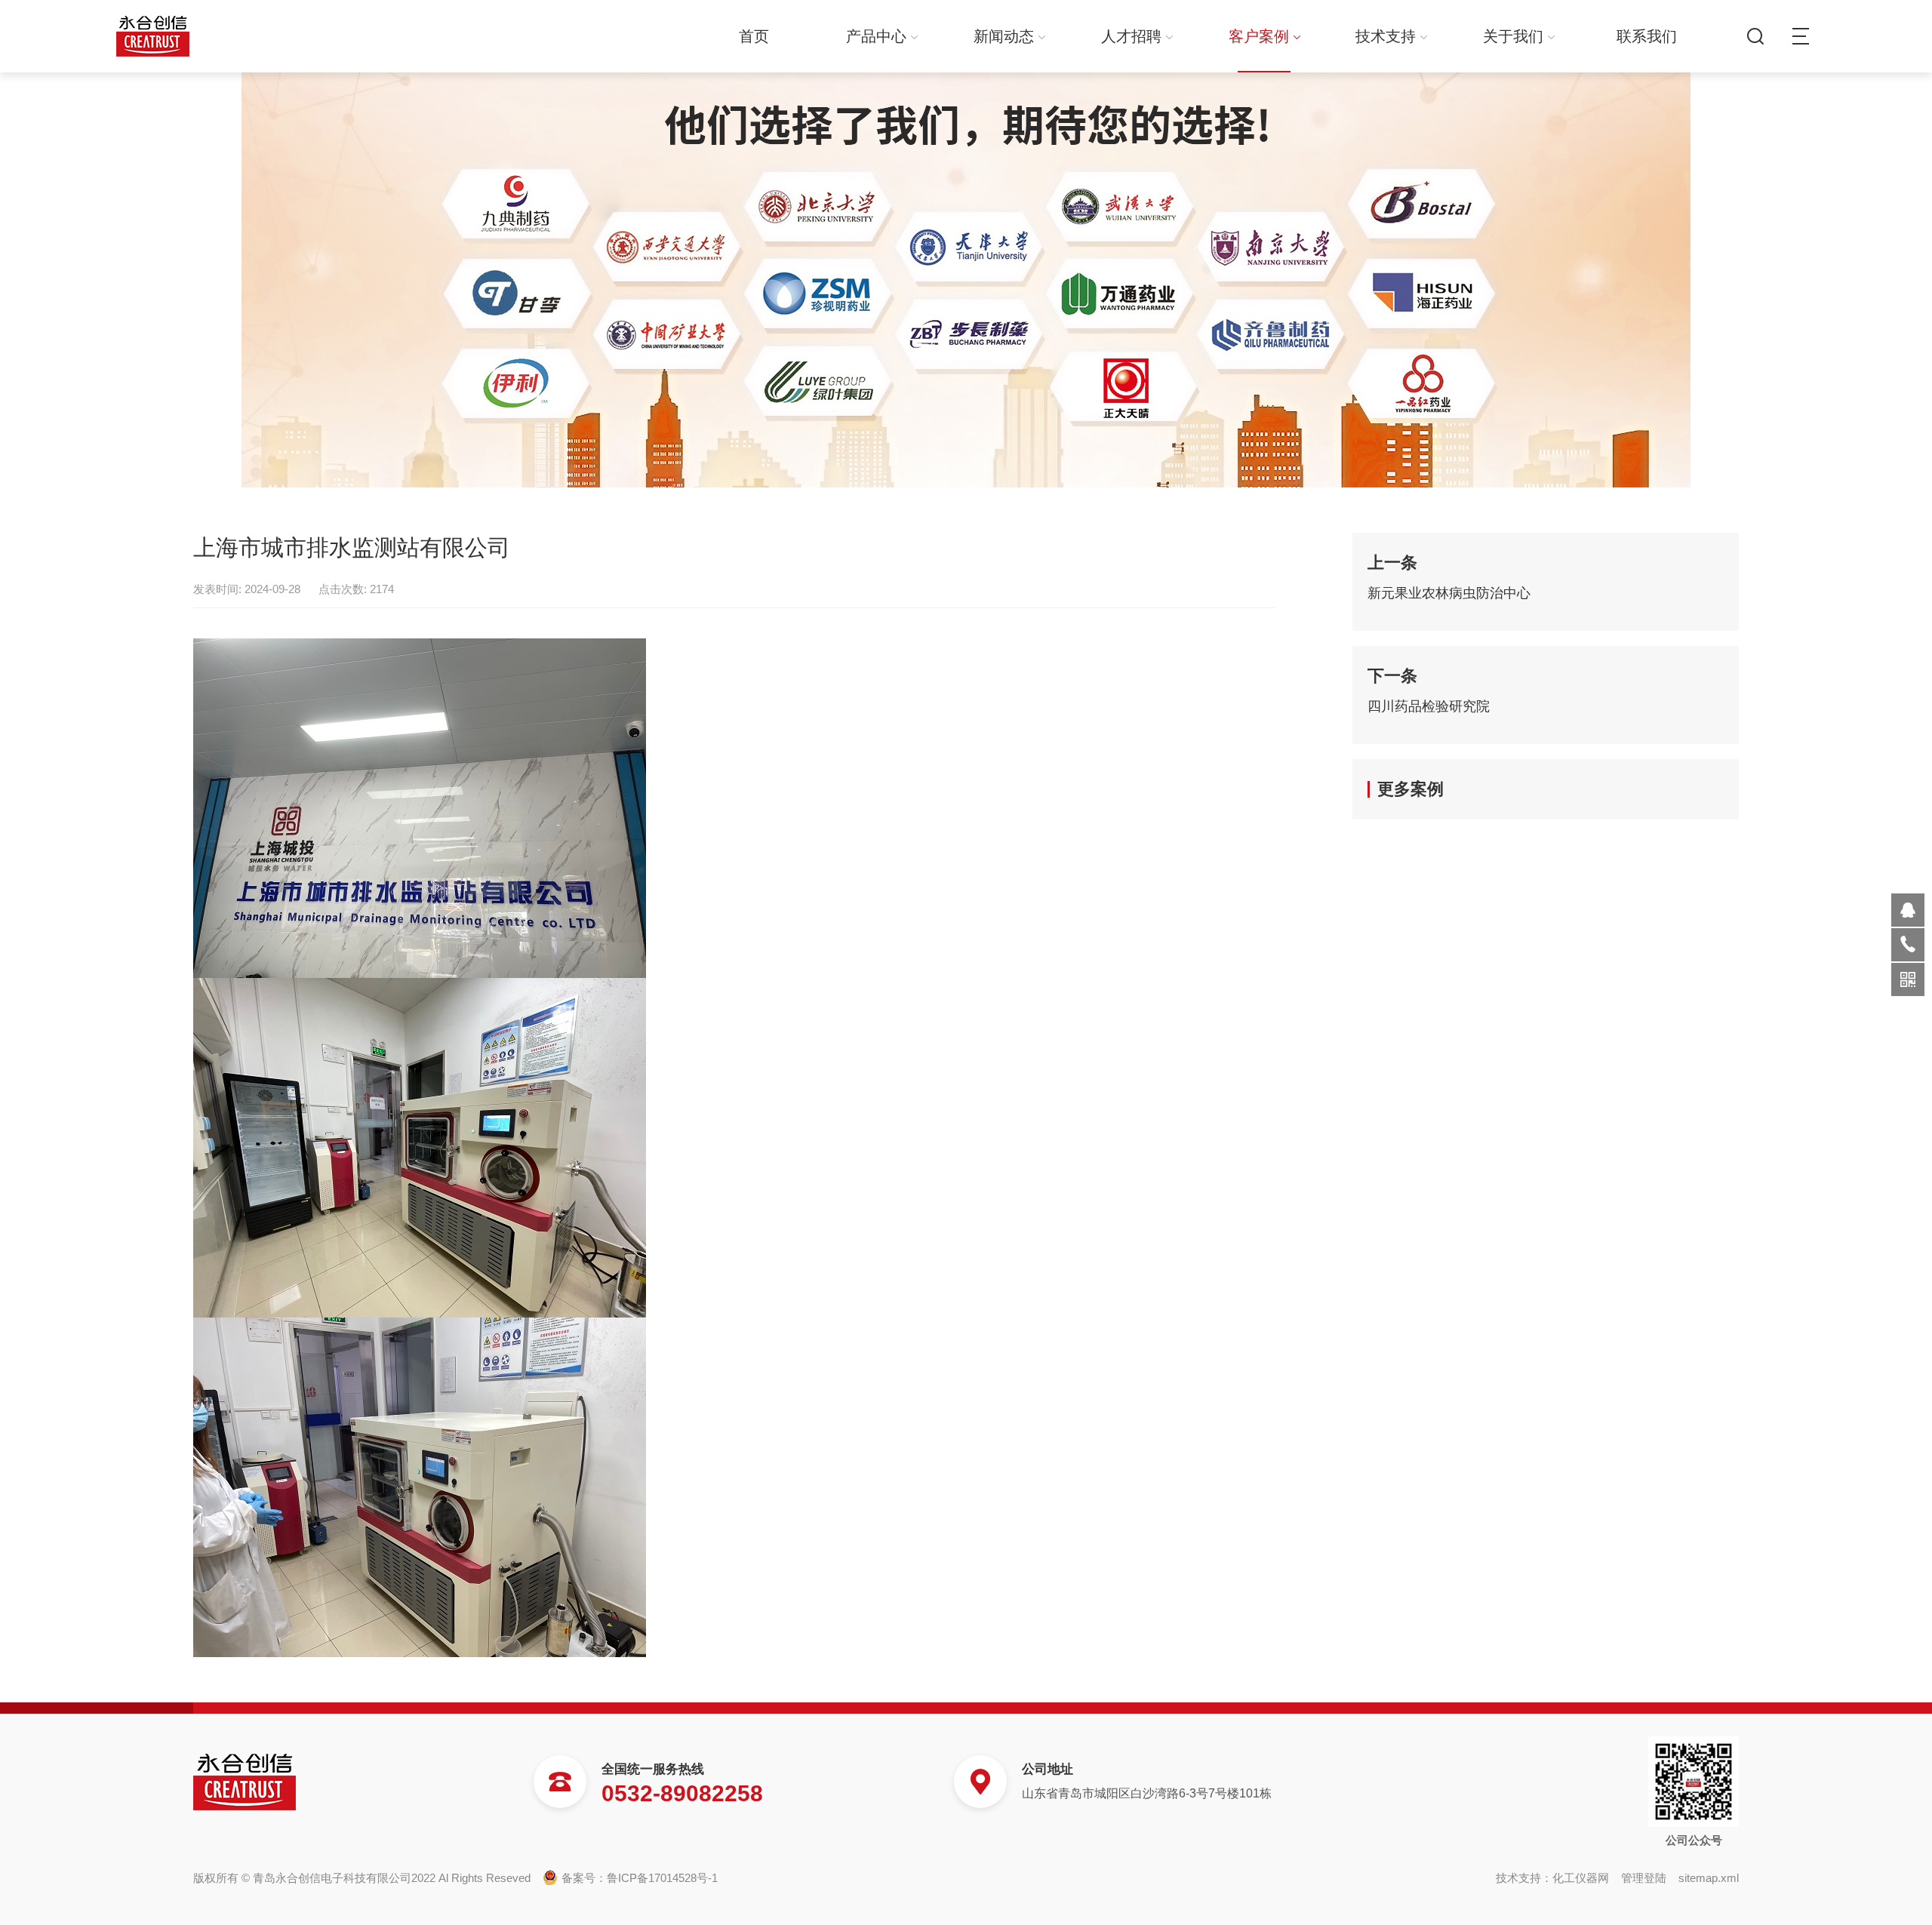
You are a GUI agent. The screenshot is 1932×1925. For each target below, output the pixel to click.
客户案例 (1259, 36)
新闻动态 (1004, 36)
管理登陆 (1644, 1878)
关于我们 (1513, 36)
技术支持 (1386, 36)
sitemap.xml (1709, 1878)
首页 (754, 36)
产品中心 (876, 36)
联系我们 (1647, 36)
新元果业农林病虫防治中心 (1449, 593)
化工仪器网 (1581, 1878)
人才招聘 (1131, 36)
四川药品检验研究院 (1429, 706)
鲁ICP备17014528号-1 (662, 1878)
